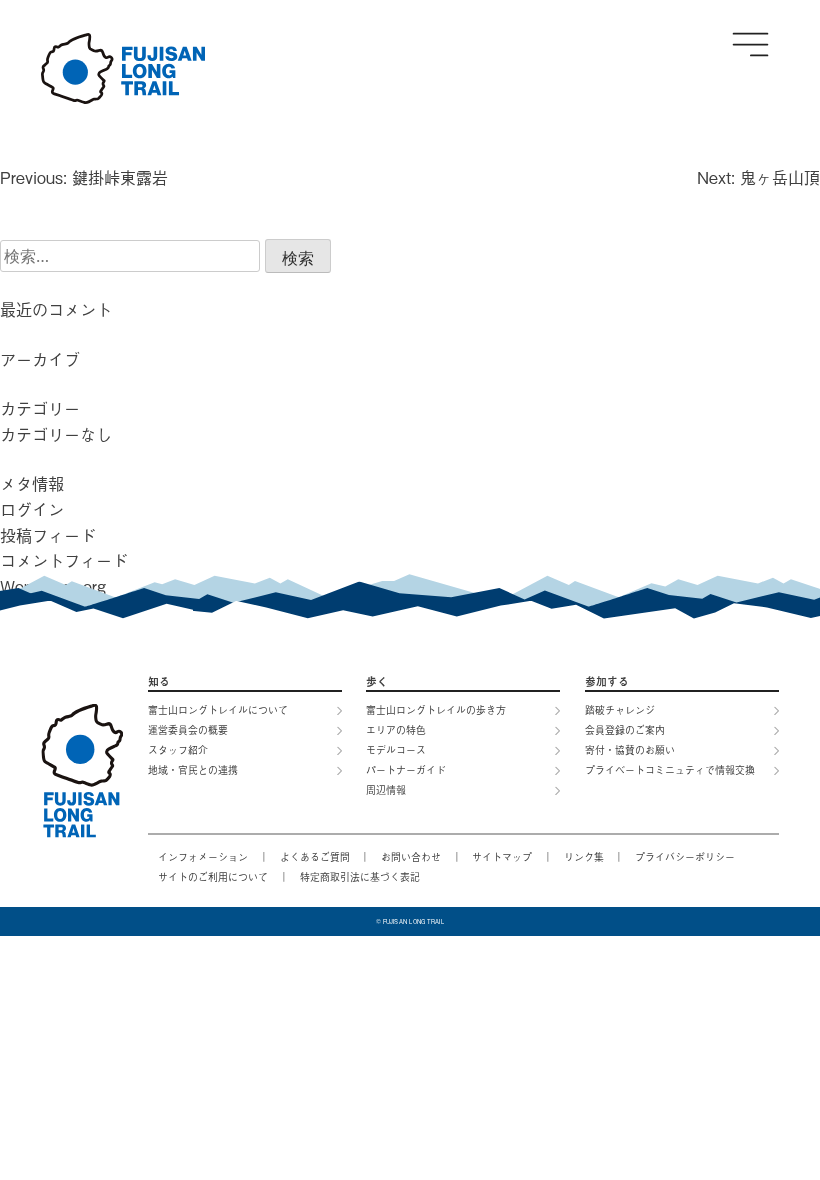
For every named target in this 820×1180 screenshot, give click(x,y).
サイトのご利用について (213, 876)
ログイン (32, 509)
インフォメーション (203, 856)
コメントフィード (64, 560)
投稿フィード (48, 535)
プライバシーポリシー (685, 856)
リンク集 (584, 856)
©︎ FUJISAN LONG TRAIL (410, 921)
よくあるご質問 (315, 856)
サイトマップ (502, 856)
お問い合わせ (411, 856)
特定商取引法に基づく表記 (360, 876)
